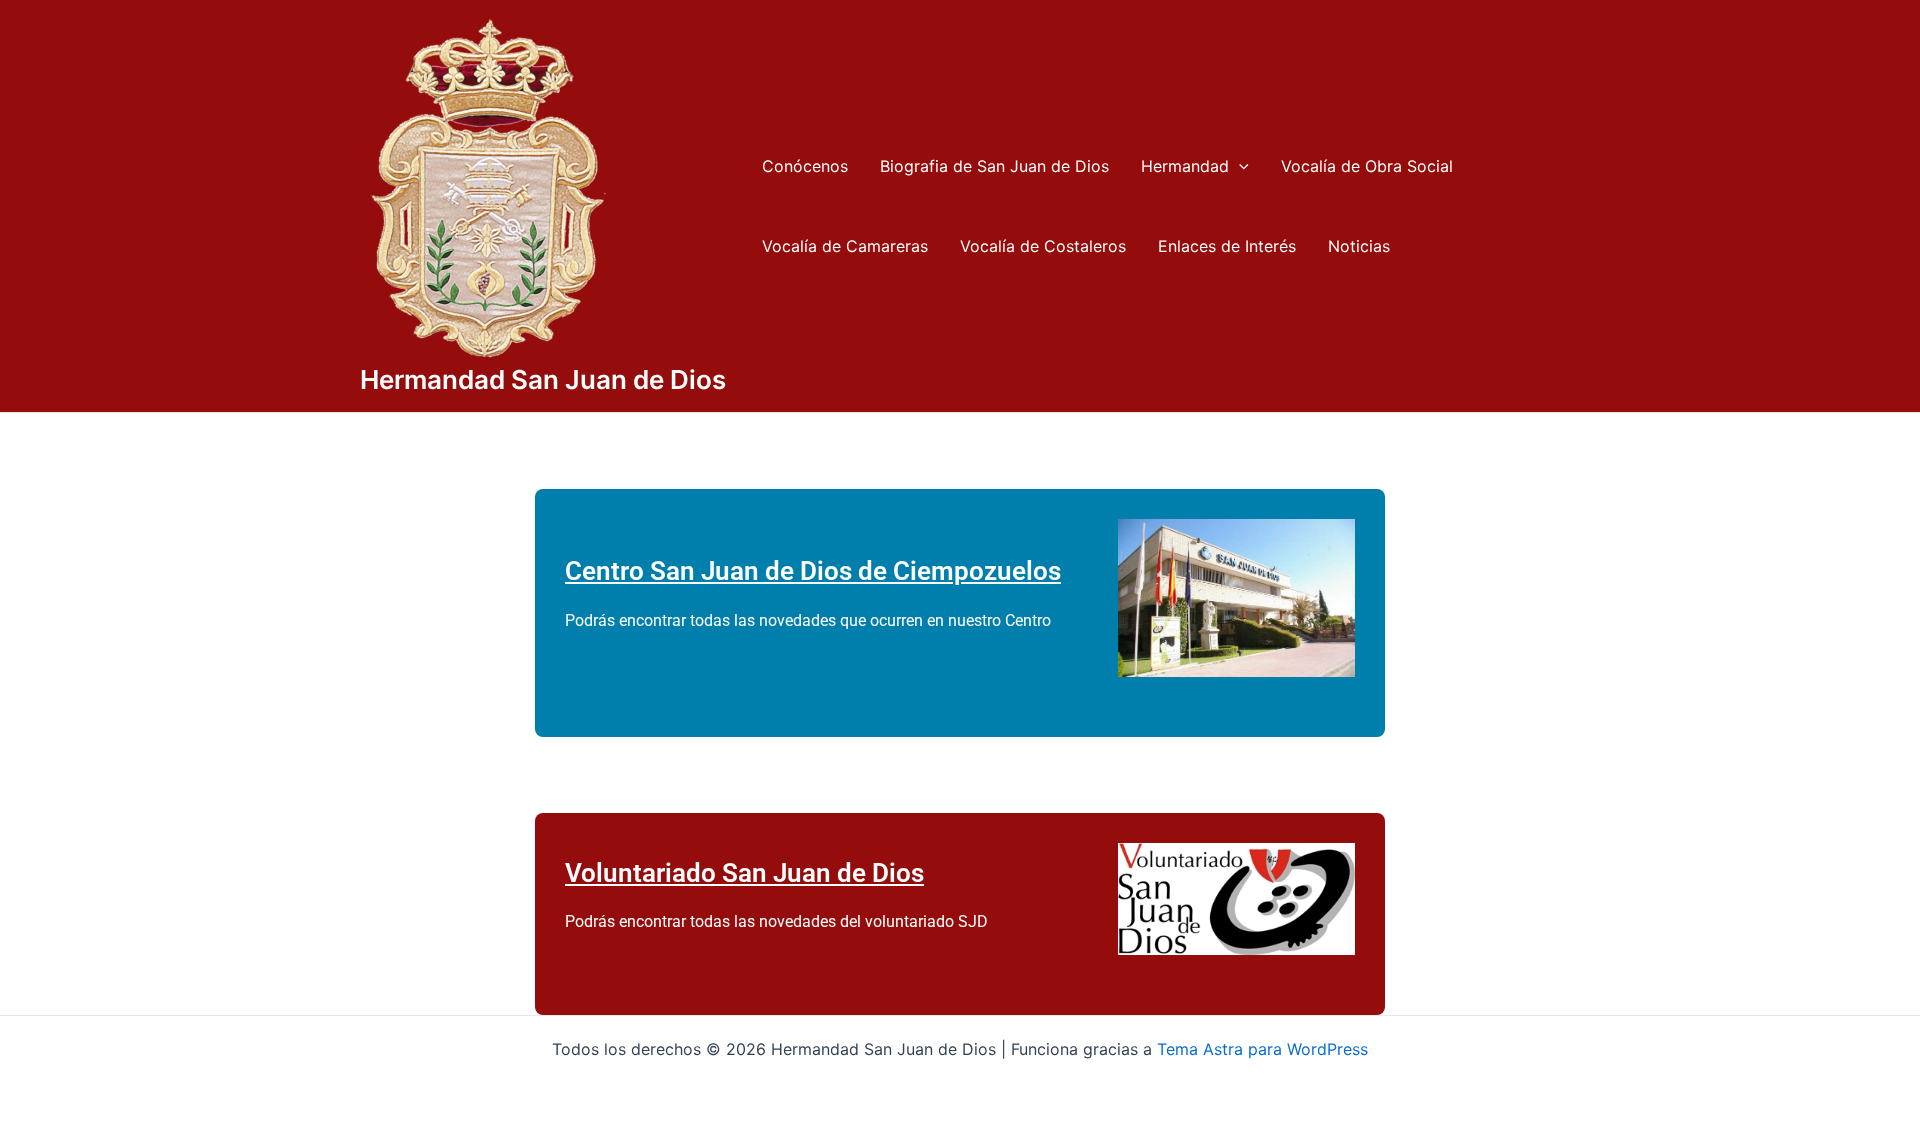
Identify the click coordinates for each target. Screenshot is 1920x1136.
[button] (1239, 166)
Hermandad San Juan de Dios (543, 379)
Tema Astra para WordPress (1262, 1049)
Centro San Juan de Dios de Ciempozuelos (813, 571)
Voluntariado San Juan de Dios (744, 873)
